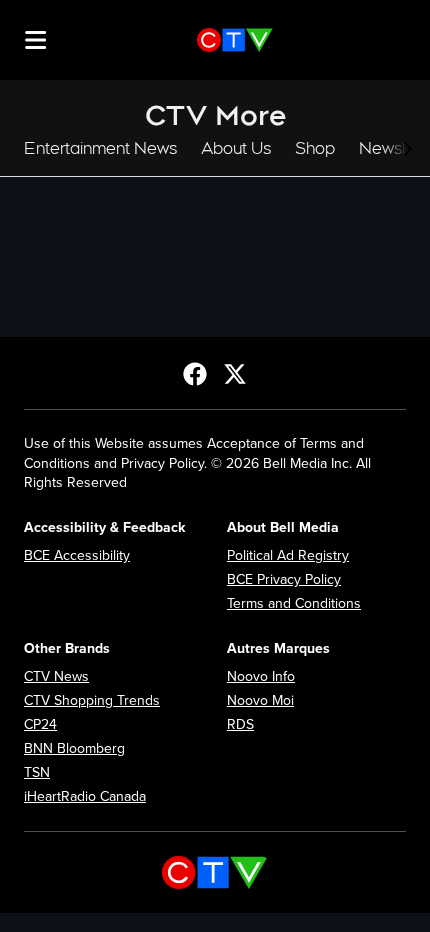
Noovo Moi (260, 700)
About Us (236, 148)
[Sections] (36, 40)
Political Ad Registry (288, 555)
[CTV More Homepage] (235, 40)
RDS (240, 724)
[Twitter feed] (235, 373)
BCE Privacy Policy (284, 579)
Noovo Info (261, 676)
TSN (37, 772)
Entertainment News (100, 148)
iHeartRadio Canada (85, 796)
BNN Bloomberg (74, 748)
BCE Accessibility (77, 555)
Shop (315, 148)
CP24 (40, 724)
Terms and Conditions (294, 603)
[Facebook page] (195, 373)
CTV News (56, 676)
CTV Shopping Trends (92, 700)
